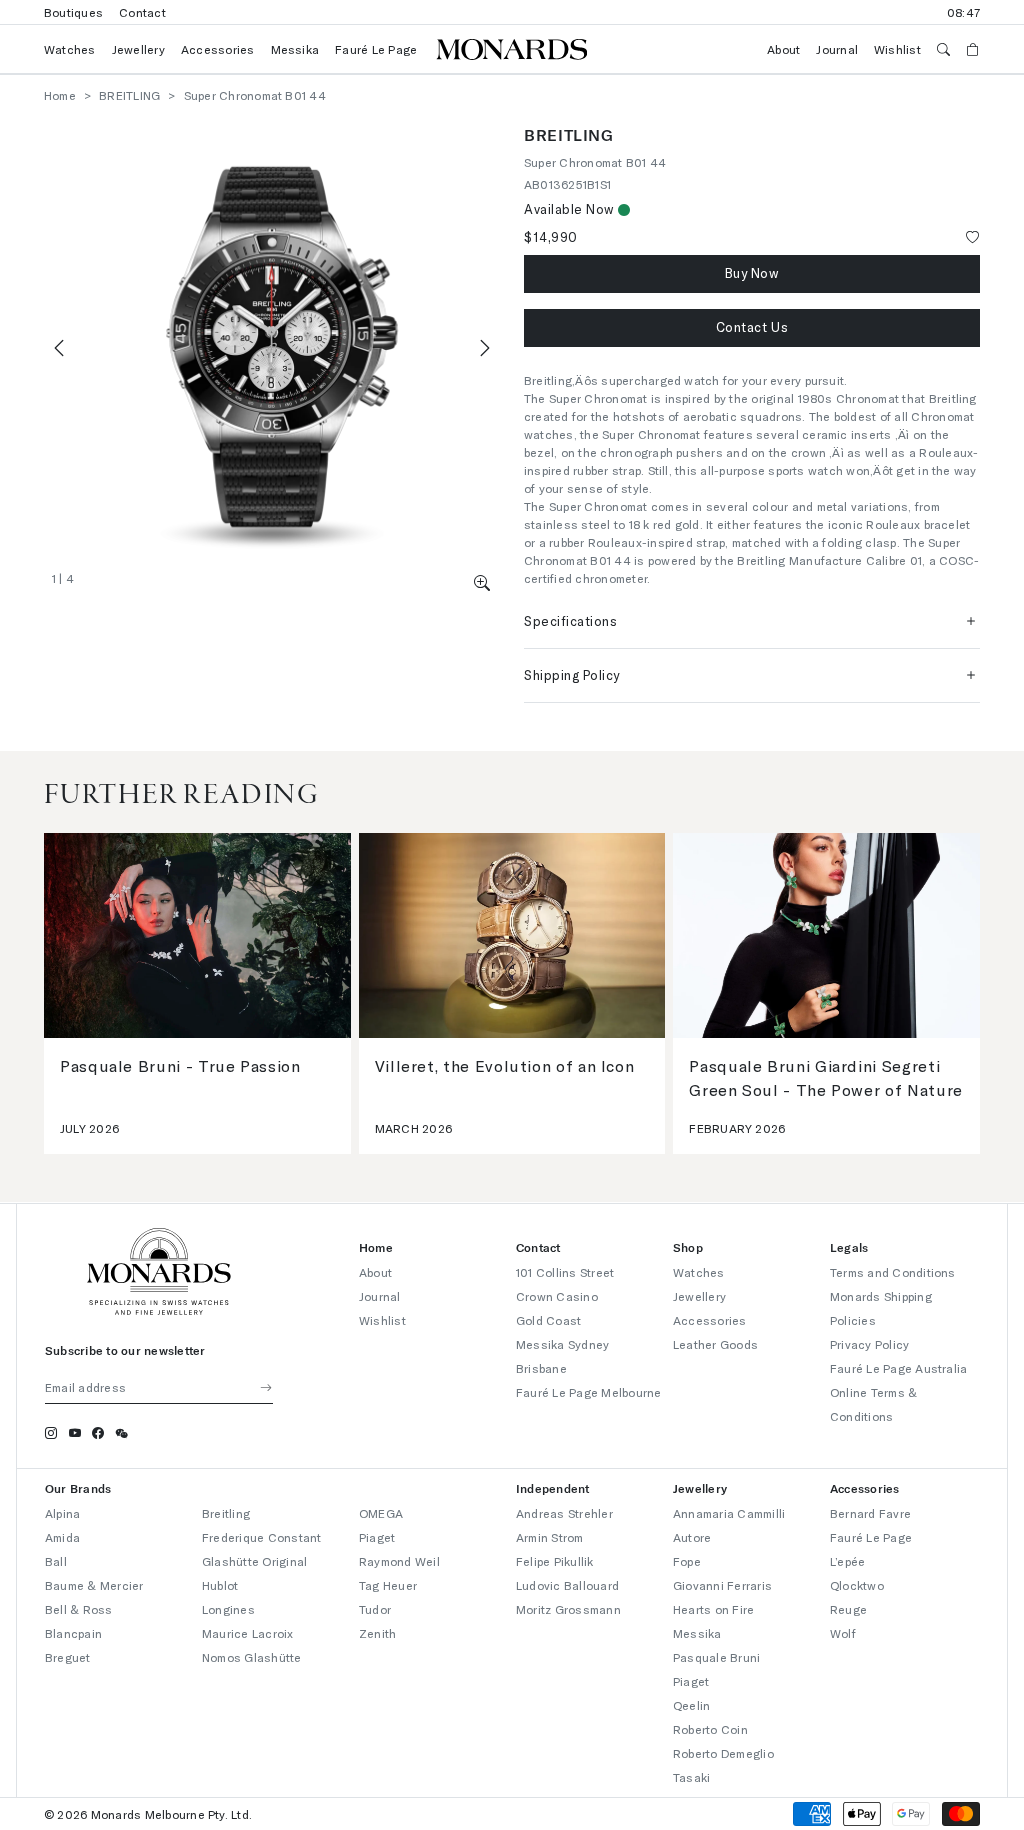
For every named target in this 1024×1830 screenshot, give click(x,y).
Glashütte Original (254, 1561)
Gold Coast (548, 1320)
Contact (142, 12)
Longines (228, 1609)
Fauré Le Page (376, 49)
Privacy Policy (869, 1344)
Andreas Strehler (564, 1513)
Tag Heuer (388, 1585)
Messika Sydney (562, 1344)
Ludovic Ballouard (567, 1585)
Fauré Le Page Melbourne (589, 1392)
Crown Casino (557, 1296)
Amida (62, 1537)
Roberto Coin (710, 1729)
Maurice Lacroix (248, 1633)
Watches (70, 49)
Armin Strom (550, 1537)
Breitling (226, 1513)
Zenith (377, 1633)
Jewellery (138, 49)
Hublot (220, 1585)
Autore (692, 1537)
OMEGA (381, 1513)
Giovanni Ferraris (722, 1585)
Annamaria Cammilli (729, 1513)
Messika (295, 49)
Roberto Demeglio (723, 1753)
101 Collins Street (565, 1272)
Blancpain (73, 1633)
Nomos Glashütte (252, 1657)
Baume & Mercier (94, 1585)
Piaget (377, 1537)
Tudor (375, 1609)
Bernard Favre (870, 1513)
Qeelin (691, 1705)
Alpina (62, 1513)
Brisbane (541, 1368)
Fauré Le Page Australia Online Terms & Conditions (899, 1392)
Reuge (848, 1609)
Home (60, 95)
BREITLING (129, 95)
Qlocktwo (857, 1585)
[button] (482, 582)
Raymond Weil (399, 1561)
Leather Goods (715, 1344)
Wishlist (897, 49)
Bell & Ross (79, 1609)
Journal (837, 49)
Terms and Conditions (893, 1272)
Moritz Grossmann (568, 1609)
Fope (687, 1561)
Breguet (68, 1657)
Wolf (843, 1633)
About (783, 49)
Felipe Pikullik (555, 1561)
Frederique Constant (262, 1537)
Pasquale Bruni (716, 1657)
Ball (56, 1561)
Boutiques (73, 12)
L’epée (847, 1561)
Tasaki (691, 1777)
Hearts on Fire (713, 1609)
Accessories (218, 49)
